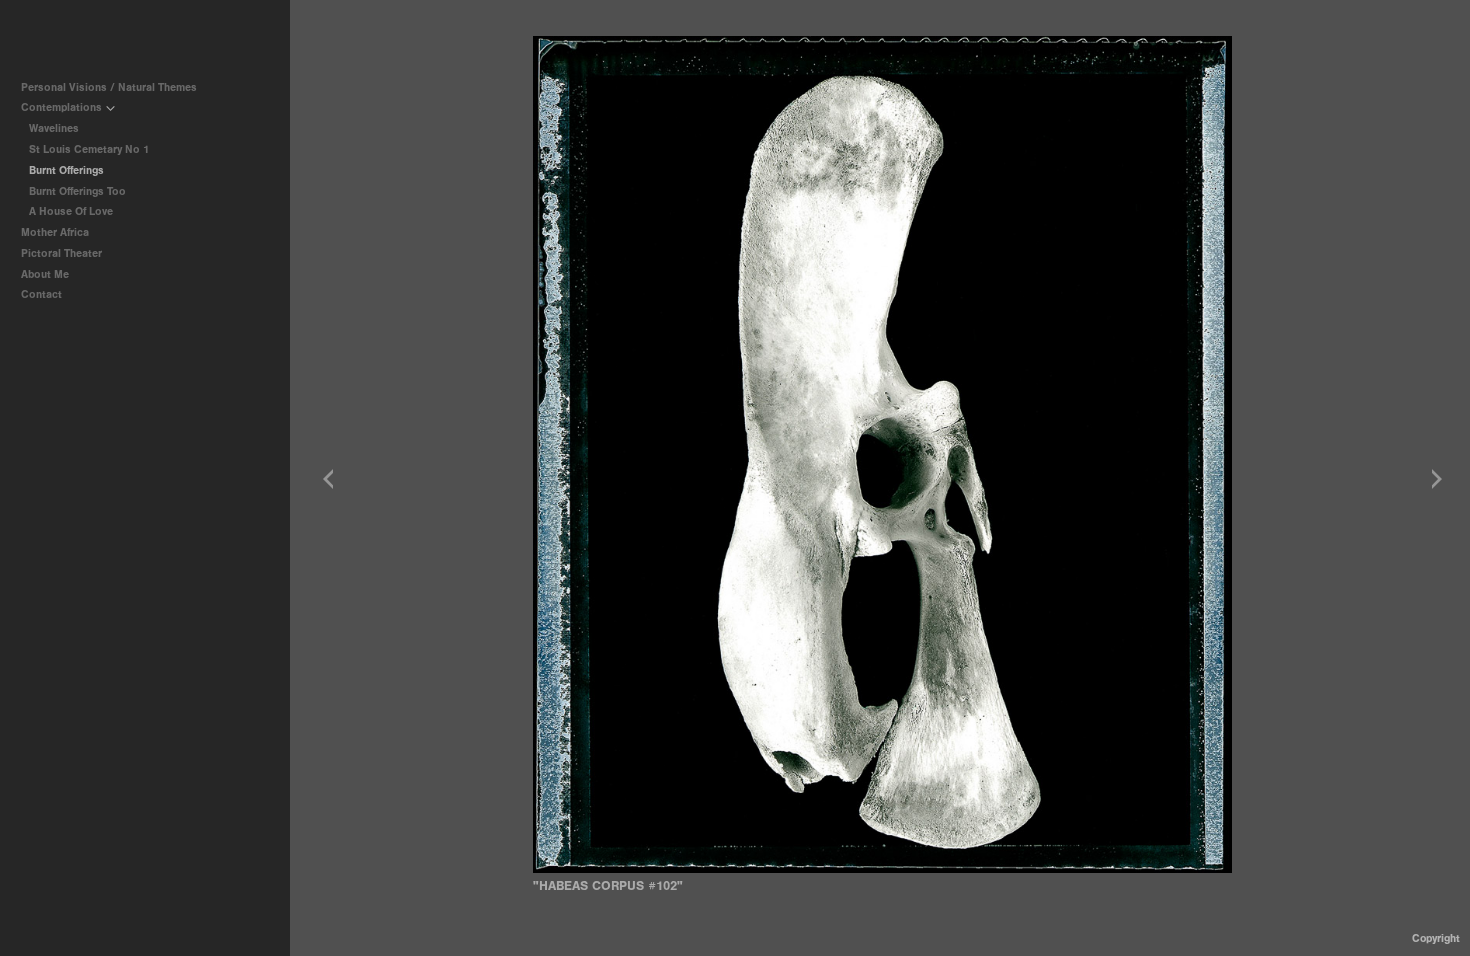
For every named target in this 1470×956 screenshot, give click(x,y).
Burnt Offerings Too (77, 191)
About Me (45, 274)
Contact (41, 294)
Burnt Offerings (66, 170)
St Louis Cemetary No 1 (89, 149)
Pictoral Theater (63, 253)
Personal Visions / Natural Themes (110, 87)
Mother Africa (56, 232)
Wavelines (54, 128)
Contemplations (63, 107)
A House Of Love (71, 211)
